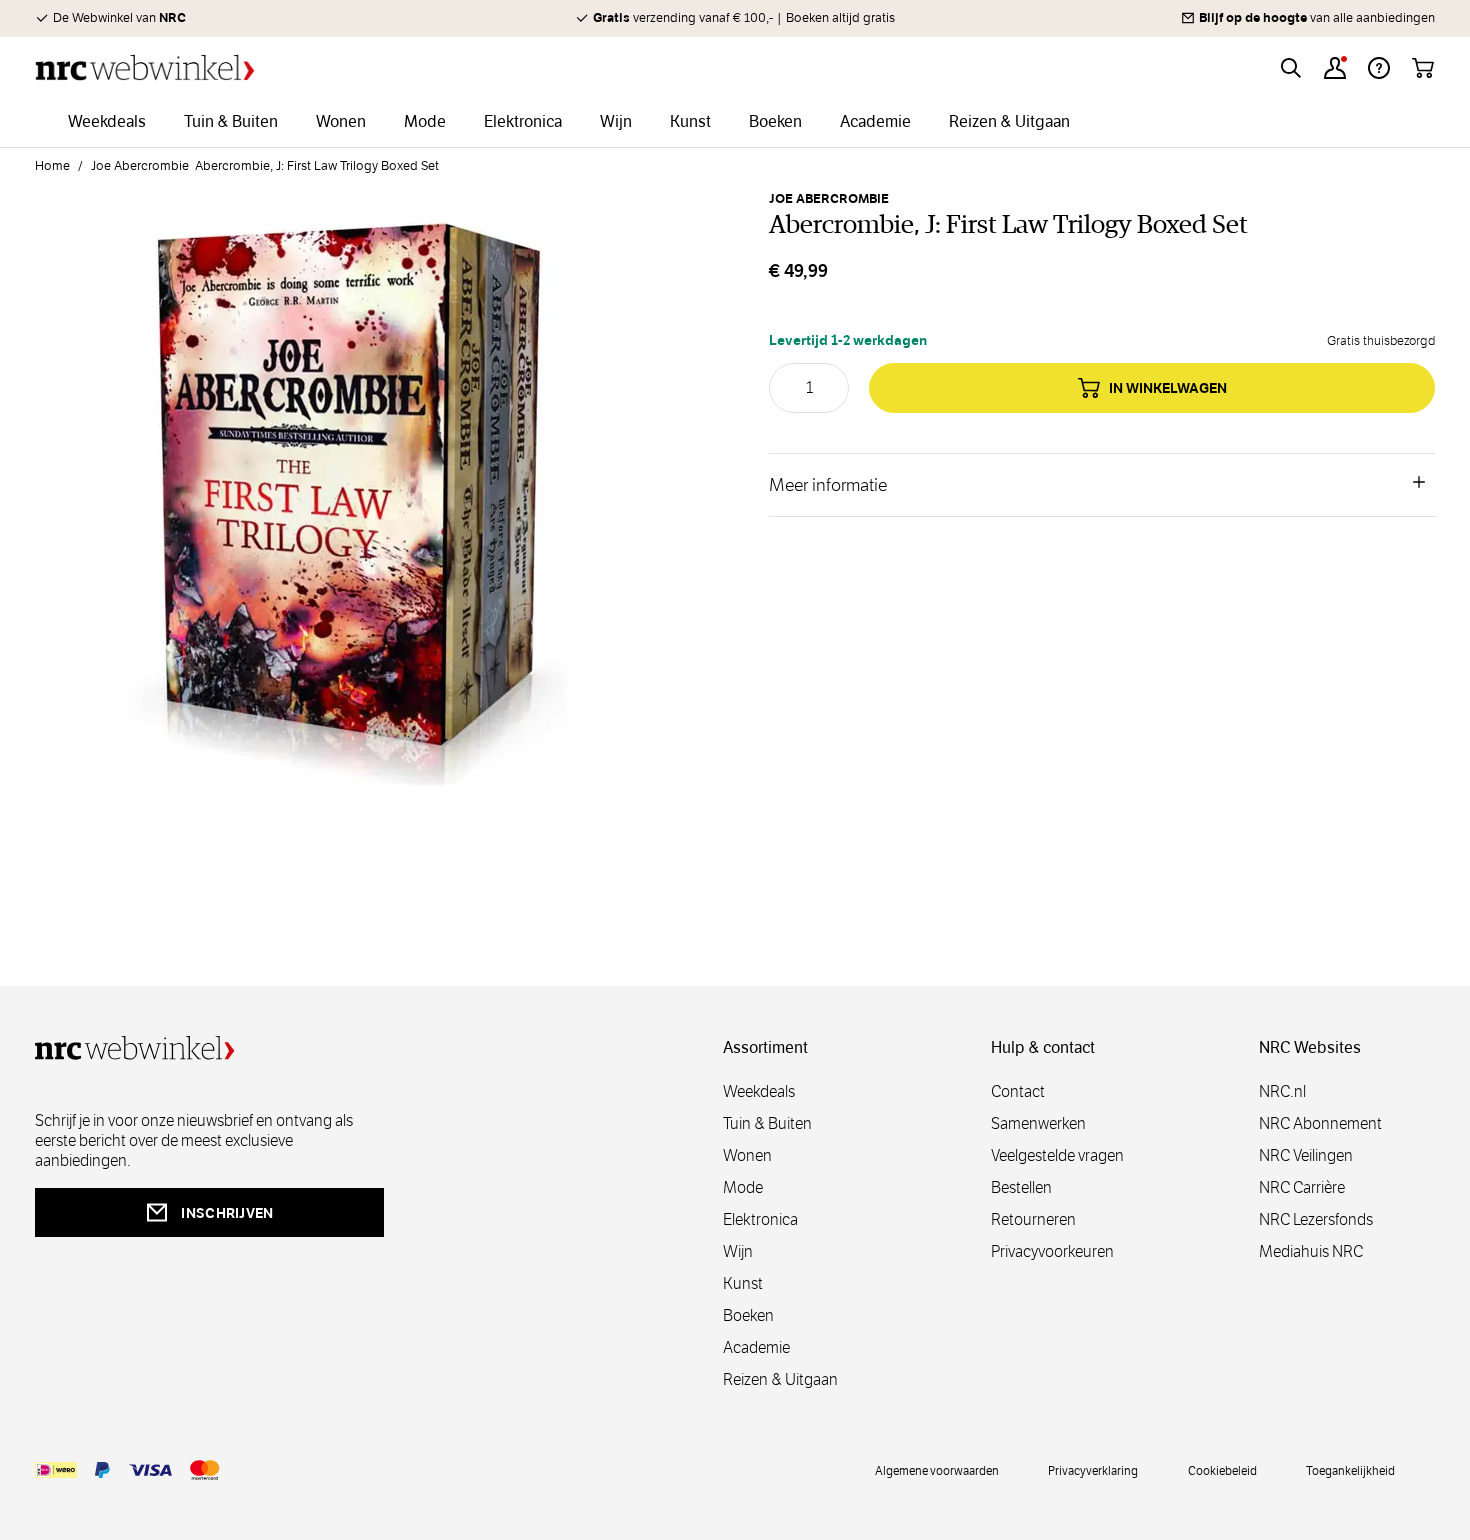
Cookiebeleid (1222, 1470)
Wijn (738, 1251)
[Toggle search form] (1291, 68)
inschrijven (227, 1213)
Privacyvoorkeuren (1052, 1251)
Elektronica (760, 1219)
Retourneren (1033, 1219)
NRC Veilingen (1306, 1155)
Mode (743, 1187)
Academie (756, 1347)
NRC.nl (1282, 1091)
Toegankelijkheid (1350, 1470)
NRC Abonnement (1320, 1123)
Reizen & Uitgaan (780, 1379)
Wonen (747, 1155)
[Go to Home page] (145, 67)
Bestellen (1021, 1187)
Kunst (743, 1283)
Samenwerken (1038, 1123)
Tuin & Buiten (767, 1123)
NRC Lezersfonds (1316, 1219)
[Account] (1335, 68)
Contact (1018, 1091)
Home (52, 166)
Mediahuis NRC (1311, 1251)
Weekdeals (759, 1091)
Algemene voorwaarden (937, 1470)
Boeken (748, 1315)
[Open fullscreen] (347, 498)
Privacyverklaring (1093, 1470)
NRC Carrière (1302, 1187)
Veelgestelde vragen (1057, 1155)
